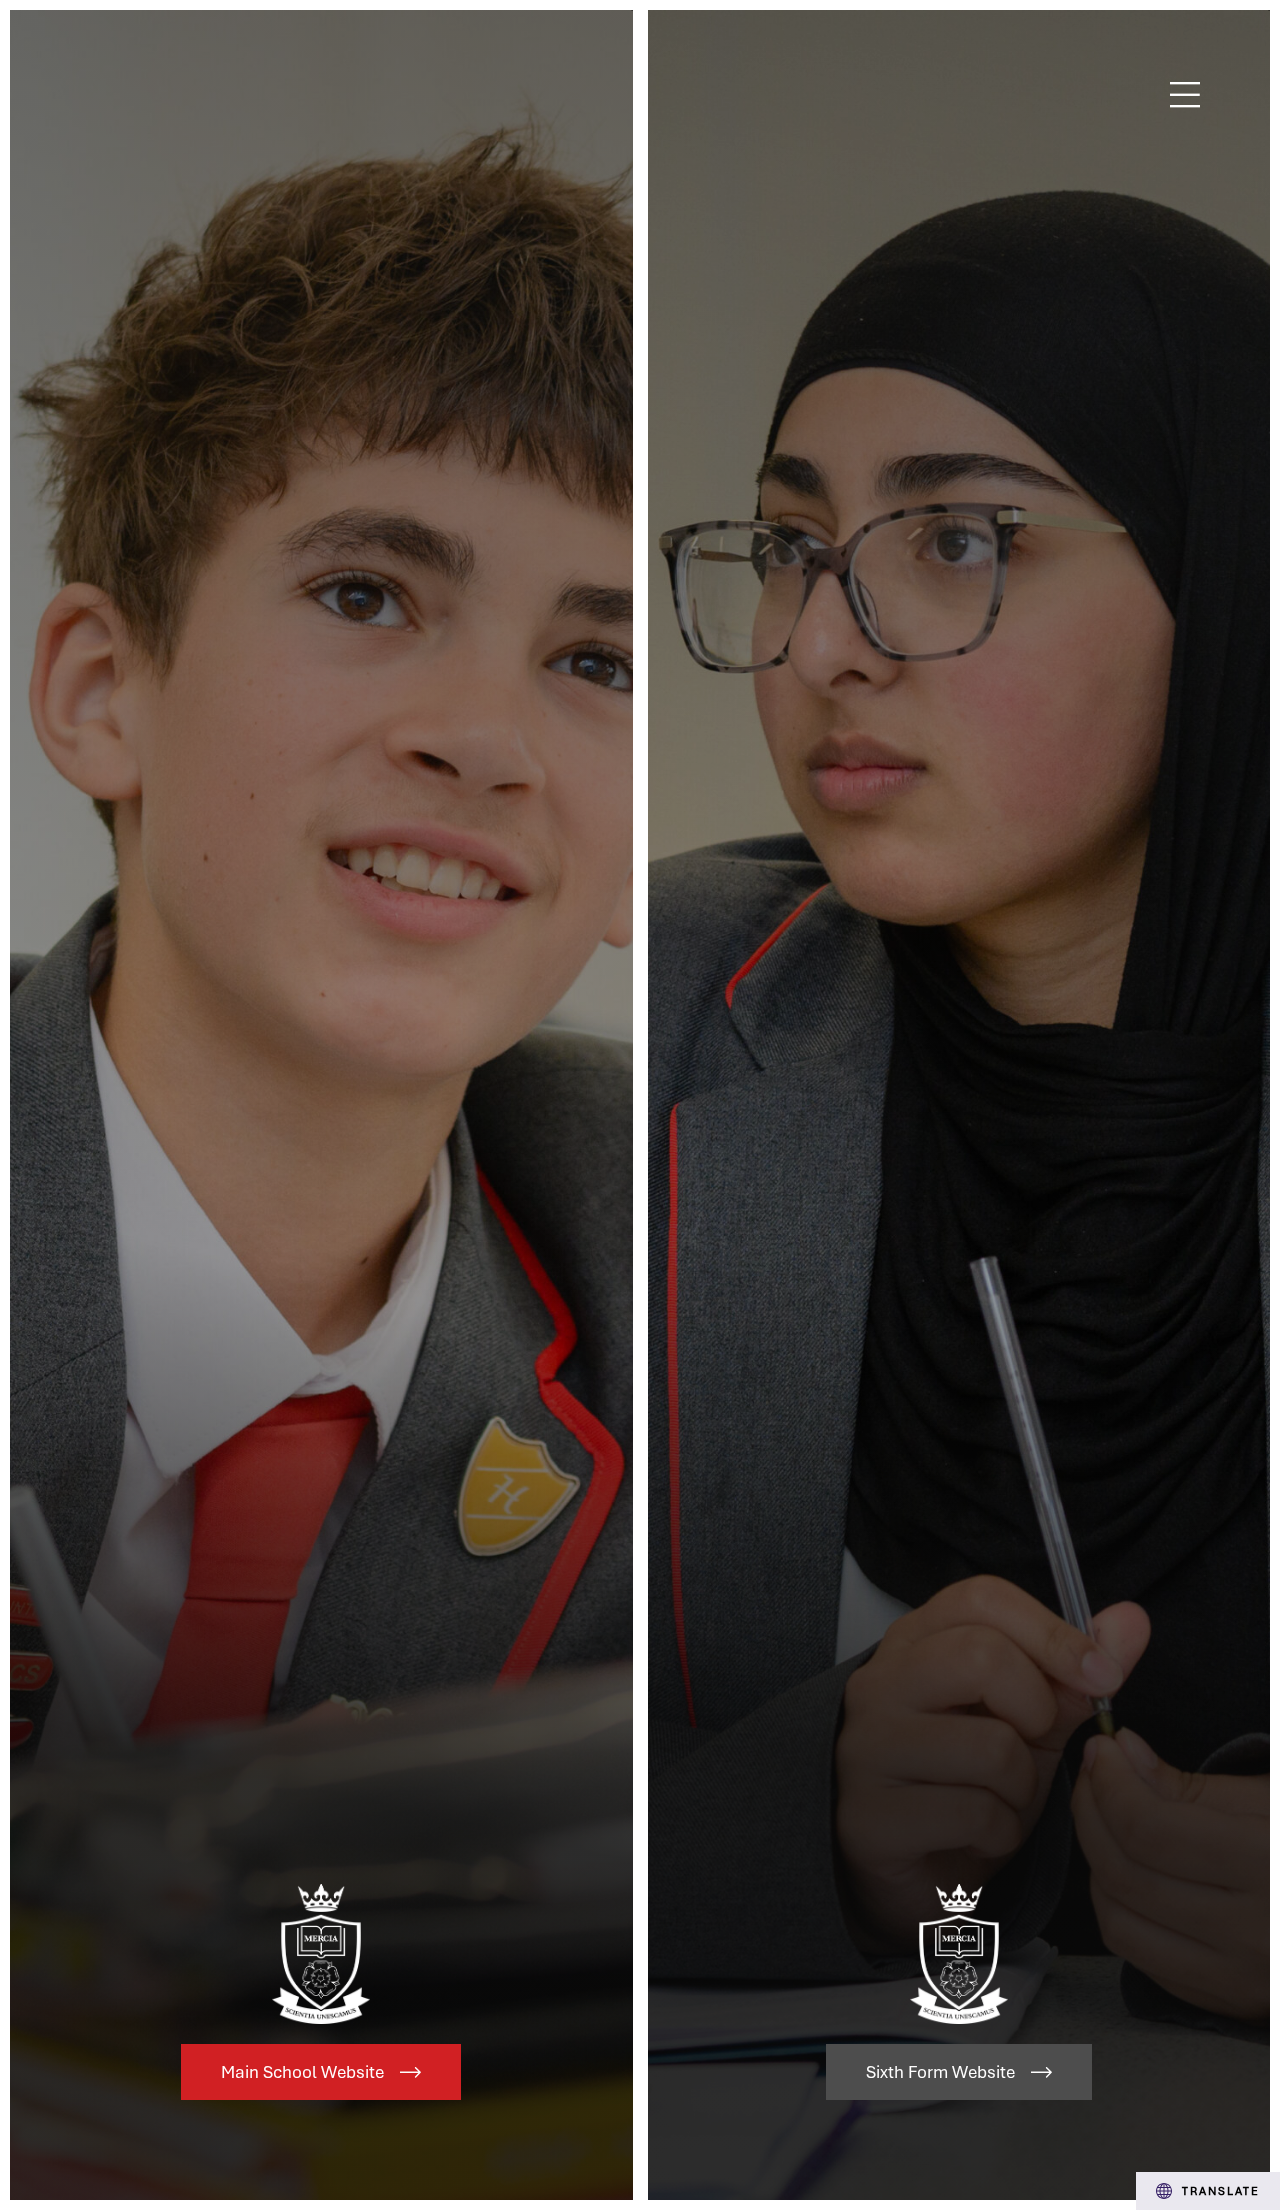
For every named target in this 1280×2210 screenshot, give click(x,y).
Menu (1185, 95)
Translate (1221, 2190)
